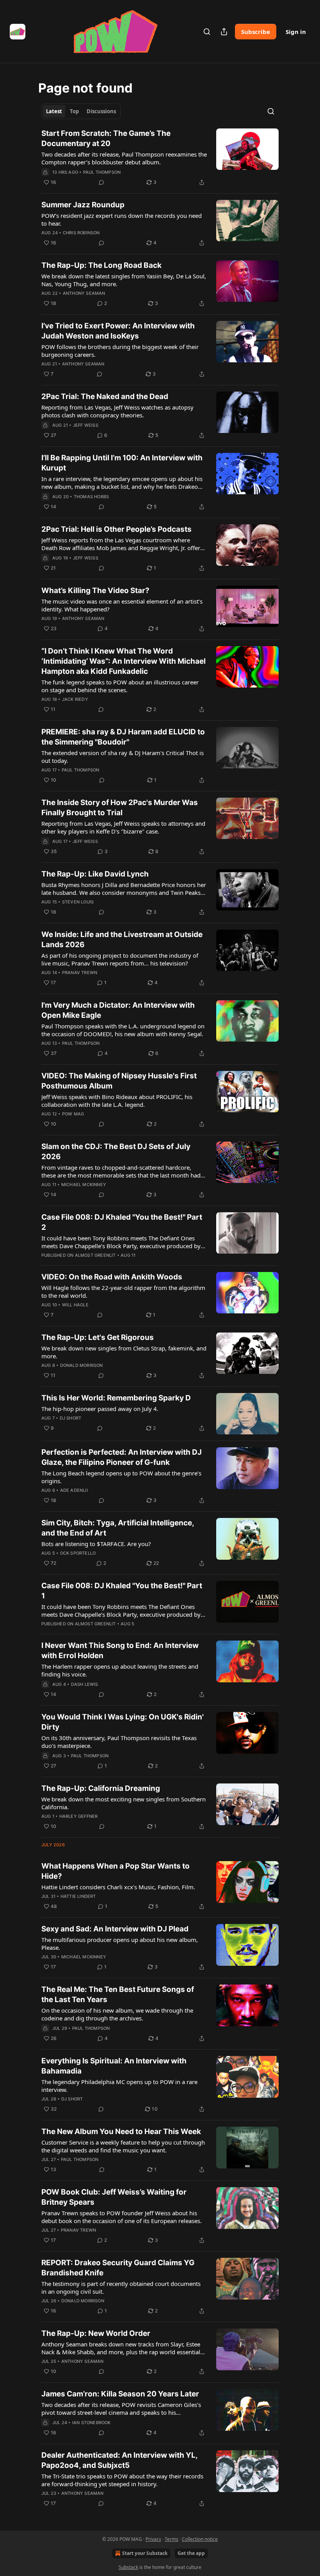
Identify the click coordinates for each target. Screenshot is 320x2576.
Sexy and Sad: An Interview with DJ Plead (115, 1929)
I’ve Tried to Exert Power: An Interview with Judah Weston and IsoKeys (118, 331)
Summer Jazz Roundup (83, 205)
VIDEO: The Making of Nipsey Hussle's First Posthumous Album (119, 1081)
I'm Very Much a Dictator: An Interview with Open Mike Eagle (118, 1010)
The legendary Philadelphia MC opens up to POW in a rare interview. (119, 2086)
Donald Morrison (82, 1365)
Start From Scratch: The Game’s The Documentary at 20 (106, 138)
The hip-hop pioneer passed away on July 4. (100, 1409)
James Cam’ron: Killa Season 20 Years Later (120, 2394)
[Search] (207, 32)
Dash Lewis (85, 1684)
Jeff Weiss (86, 425)
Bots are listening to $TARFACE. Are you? (96, 1544)
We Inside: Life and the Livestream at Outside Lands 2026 (122, 940)
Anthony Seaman (84, 293)
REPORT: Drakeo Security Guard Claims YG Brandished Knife (118, 2268)
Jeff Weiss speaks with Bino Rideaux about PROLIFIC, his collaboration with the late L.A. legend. (117, 1101)
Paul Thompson (102, 172)
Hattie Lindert (78, 1896)
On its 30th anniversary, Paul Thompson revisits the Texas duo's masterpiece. (119, 1742)
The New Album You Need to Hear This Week (121, 2132)
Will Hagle (75, 1305)
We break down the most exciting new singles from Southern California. (124, 1803)
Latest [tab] (54, 111)
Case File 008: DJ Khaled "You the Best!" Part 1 (122, 1591)
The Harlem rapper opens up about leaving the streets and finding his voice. (120, 1670)
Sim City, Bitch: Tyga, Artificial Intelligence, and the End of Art (118, 1528)
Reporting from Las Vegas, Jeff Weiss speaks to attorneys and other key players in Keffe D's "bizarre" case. (123, 827)
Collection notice (200, 2539)
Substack (128, 2567)
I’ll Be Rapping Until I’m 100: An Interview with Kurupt (122, 463)
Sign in (296, 32)
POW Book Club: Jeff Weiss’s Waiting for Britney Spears (114, 2197)
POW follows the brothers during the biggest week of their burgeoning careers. (120, 351)
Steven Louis (78, 902)
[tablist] (81, 111)
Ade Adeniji (74, 1490)
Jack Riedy (75, 699)
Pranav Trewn (80, 973)
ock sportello (78, 1553)
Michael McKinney (84, 1185)
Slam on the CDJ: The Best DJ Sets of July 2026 (116, 1152)
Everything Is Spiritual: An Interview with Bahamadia (114, 2066)
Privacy (153, 2539)
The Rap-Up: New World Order (96, 2333)
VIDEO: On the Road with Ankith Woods (112, 1277)
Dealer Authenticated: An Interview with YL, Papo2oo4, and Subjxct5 (119, 2460)
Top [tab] (74, 111)
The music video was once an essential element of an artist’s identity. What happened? (122, 605)
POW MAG (73, 1114)
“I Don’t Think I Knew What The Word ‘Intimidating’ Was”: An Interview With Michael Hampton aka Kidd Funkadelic (124, 661)
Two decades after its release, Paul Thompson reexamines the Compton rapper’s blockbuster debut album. (124, 158)
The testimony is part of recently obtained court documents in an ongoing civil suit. (121, 2287)
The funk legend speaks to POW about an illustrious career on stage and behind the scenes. (120, 686)
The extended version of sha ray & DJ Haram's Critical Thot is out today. (123, 757)
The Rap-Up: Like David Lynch (95, 874)
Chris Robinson (81, 233)
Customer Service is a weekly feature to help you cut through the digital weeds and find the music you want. (123, 2146)
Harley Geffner (79, 1816)
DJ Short (71, 1418)
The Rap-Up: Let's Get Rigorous (98, 1337)
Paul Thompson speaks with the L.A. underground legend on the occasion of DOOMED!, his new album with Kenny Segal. (123, 1030)
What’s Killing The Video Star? (95, 591)
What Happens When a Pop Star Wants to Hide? (116, 1871)
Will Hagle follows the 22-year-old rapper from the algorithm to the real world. (123, 1292)
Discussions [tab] (101, 111)
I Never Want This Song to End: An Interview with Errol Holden (120, 1651)
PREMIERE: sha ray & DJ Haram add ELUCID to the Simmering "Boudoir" (123, 737)
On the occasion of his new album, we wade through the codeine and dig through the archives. (117, 2014)
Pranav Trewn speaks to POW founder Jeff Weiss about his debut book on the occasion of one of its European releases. (122, 2217)
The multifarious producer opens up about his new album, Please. (120, 1944)
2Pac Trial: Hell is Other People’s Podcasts (116, 529)
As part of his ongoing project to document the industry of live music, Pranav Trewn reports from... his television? (120, 959)
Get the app (191, 2553)
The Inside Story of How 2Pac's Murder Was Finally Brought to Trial (120, 808)
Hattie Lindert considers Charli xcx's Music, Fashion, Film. (118, 1887)
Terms (172, 2539)
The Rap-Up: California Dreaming (101, 1788)
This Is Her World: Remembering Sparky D (116, 1398)
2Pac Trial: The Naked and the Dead (105, 396)
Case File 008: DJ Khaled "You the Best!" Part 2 (122, 1222)
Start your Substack (145, 2553)
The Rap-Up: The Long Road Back (101, 265)
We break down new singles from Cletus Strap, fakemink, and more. (124, 1352)
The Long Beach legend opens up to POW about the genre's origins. (121, 1477)
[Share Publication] (224, 32)
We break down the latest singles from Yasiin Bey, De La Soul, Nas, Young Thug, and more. (124, 280)
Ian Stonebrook (92, 2423)
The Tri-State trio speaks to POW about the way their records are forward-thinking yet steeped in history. (122, 2480)
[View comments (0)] (101, 182)
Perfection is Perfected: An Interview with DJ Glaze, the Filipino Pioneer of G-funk (122, 1457)
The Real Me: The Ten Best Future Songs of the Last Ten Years (118, 1994)
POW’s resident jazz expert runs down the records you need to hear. (122, 219)
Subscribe (256, 32)
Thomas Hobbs (91, 497)
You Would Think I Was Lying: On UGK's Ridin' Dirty (123, 1722)
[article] (160, 158)
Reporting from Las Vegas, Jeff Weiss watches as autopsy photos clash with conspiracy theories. (117, 411)
